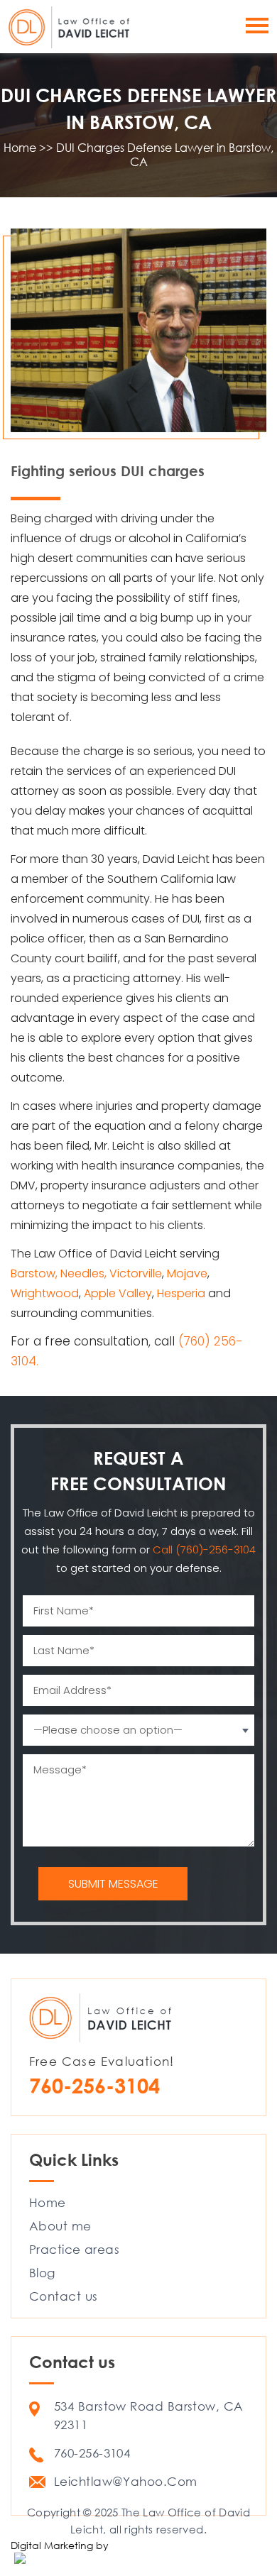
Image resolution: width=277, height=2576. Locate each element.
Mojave (187, 1273)
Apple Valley (118, 1293)
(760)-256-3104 (216, 1550)
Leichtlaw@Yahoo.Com (126, 2481)
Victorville (136, 1273)
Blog (42, 2273)
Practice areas (74, 2249)
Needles (82, 1273)
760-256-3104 (94, 2085)
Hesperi (177, 1293)
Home (48, 2202)
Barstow (33, 1273)
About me (60, 2226)
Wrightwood (45, 1293)
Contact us (64, 2296)
